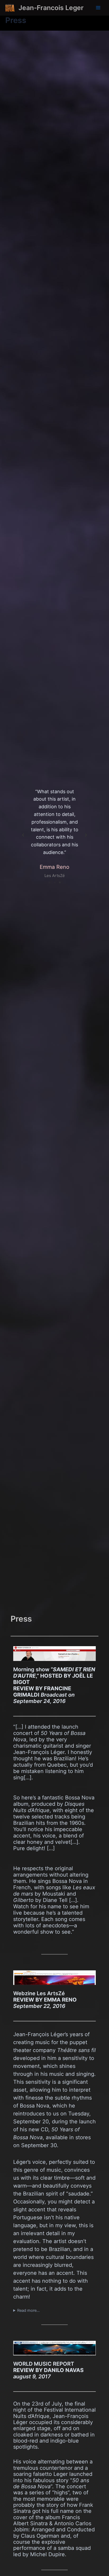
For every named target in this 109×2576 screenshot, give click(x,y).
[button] (23, 835)
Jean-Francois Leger (51, 8)
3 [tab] (60, 883)
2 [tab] (54, 883)
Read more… (28, 2310)
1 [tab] (49, 883)
